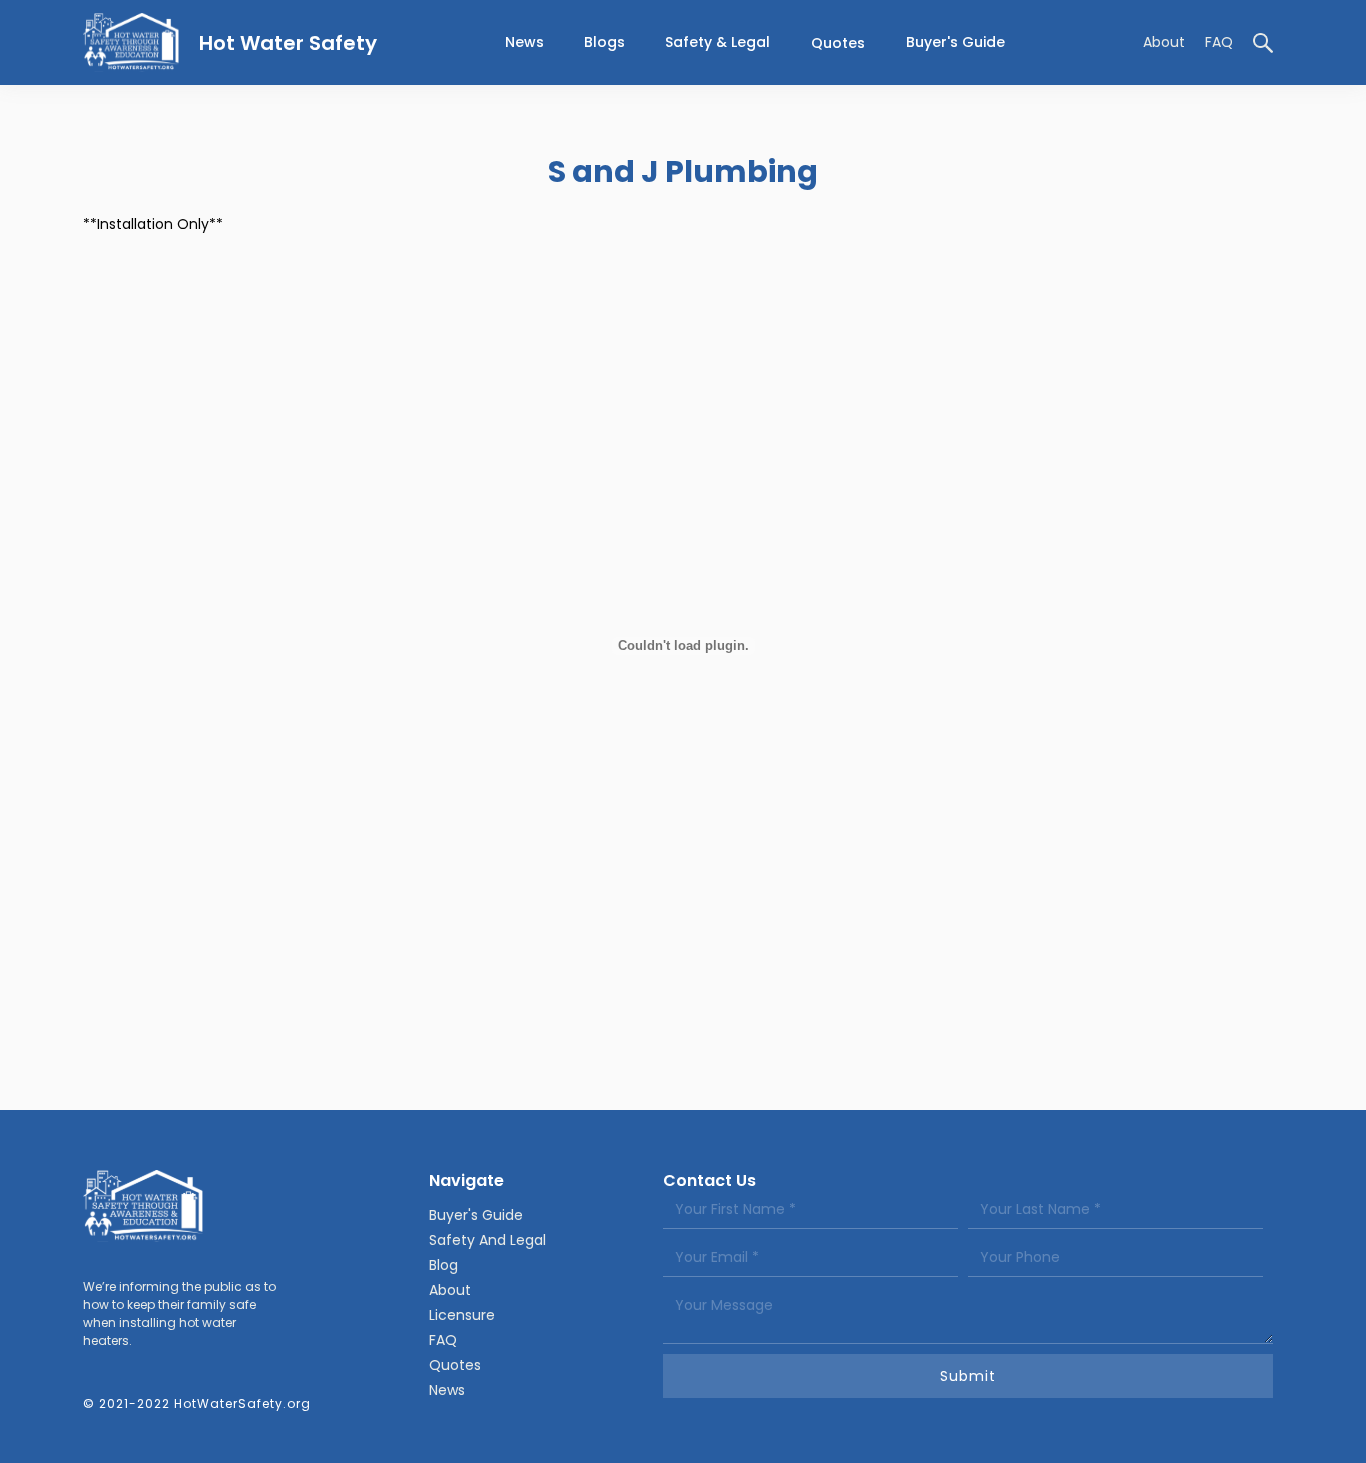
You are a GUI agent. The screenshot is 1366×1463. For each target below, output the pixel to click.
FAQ (1219, 42)
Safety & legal (717, 42)
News (447, 1390)
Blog (443, 1265)
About (1164, 42)
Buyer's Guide (955, 42)
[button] (717, 42)
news (524, 42)
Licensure (462, 1315)
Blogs (604, 42)
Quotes (838, 43)
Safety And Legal (487, 1240)
